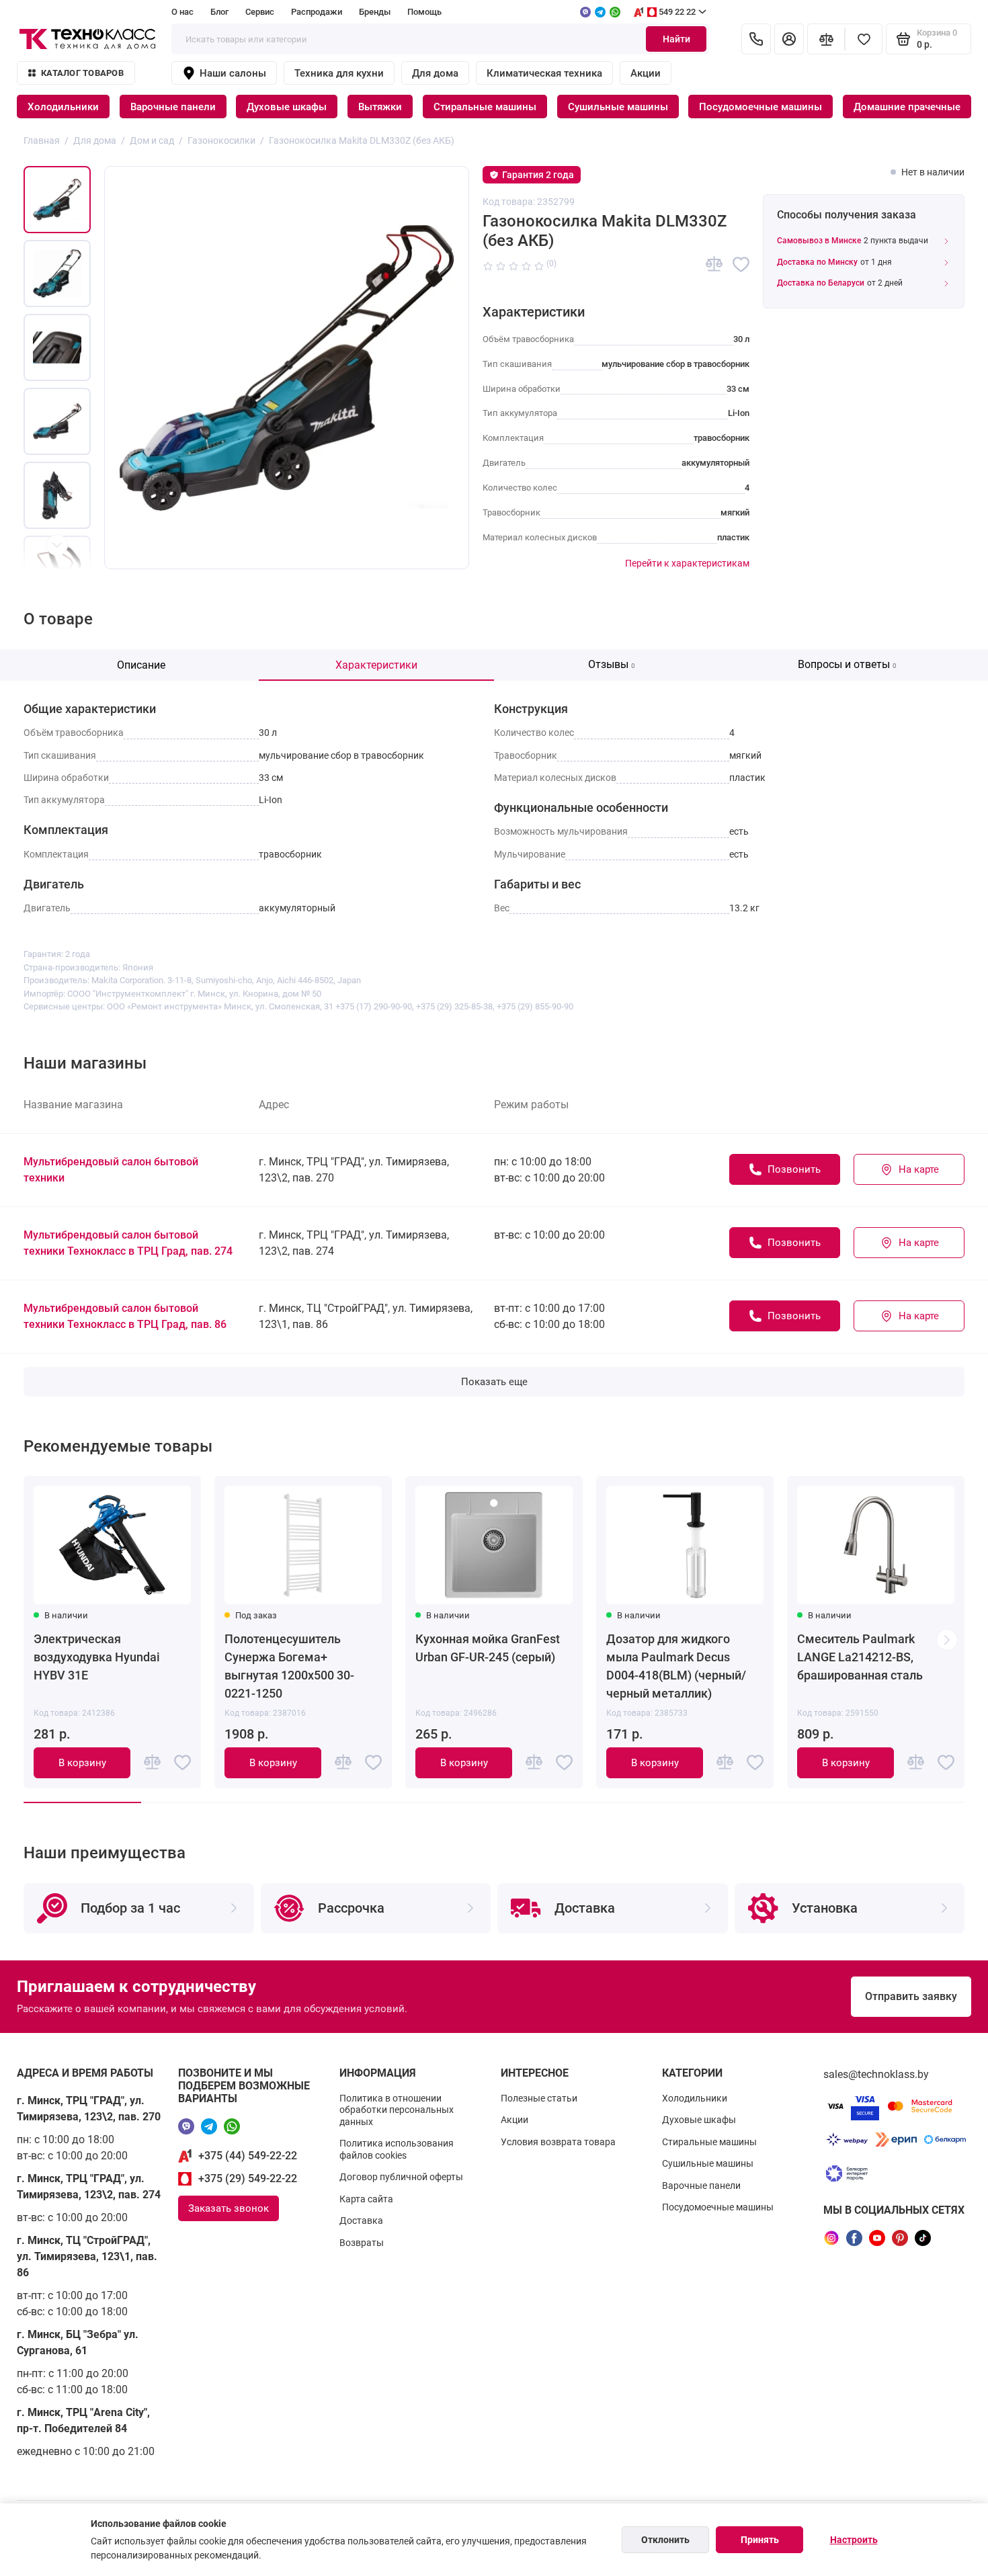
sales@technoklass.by (876, 2074)
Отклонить (665, 2540)
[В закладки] (741, 264)
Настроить (854, 2540)
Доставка (361, 2220)
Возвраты (362, 2243)
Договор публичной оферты (401, 2177)
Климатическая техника (544, 73)
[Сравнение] (826, 39)
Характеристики (376, 665)
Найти (676, 39)
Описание (141, 665)
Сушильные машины (618, 107)
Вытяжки (380, 107)
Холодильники (63, 107)
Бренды (375, 12)
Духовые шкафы (287, 107)
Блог (219, 12)
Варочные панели (173, 107)
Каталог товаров (82, 73)
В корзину (82, 1763)
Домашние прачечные (907, 107)
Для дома (435, 73)
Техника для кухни (339, 73)
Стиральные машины (485, 107)
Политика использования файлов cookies (397, 2149)
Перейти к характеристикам (687, 563)
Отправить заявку (911, 1996)
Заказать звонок (229, 2208)
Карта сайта (366, 2199)
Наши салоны (233, 73)
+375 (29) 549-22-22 (248, 2178)
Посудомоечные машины (760, 107)
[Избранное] (864, 39)
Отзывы (612, 664)
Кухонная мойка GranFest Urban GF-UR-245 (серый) (488, 1648)
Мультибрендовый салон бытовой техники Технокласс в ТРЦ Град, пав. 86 (125, 1316)
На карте (919, 1169)
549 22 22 (677, 12)
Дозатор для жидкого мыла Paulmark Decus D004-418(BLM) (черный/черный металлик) (676, 1666)
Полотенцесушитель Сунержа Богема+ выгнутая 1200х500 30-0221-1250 (289, 1666)
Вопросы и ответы (847, 664)
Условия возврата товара (558, 2142)
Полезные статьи (539, 2098)
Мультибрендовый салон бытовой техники (111, 1170)
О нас (182, 12)
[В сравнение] (714, 264)
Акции (646, 73)
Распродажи (317, 12)
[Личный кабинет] (789, 39)
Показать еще (494, 1382)
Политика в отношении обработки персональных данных (397, 2110)
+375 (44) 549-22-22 (248, 2156)
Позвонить (794, 1169)
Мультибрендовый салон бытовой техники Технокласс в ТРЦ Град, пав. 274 (128, 1243)
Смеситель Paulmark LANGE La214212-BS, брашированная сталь (860, 1657)
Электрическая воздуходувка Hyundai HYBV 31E (97, 1657)
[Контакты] (756, 39)
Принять (760, 2540)
